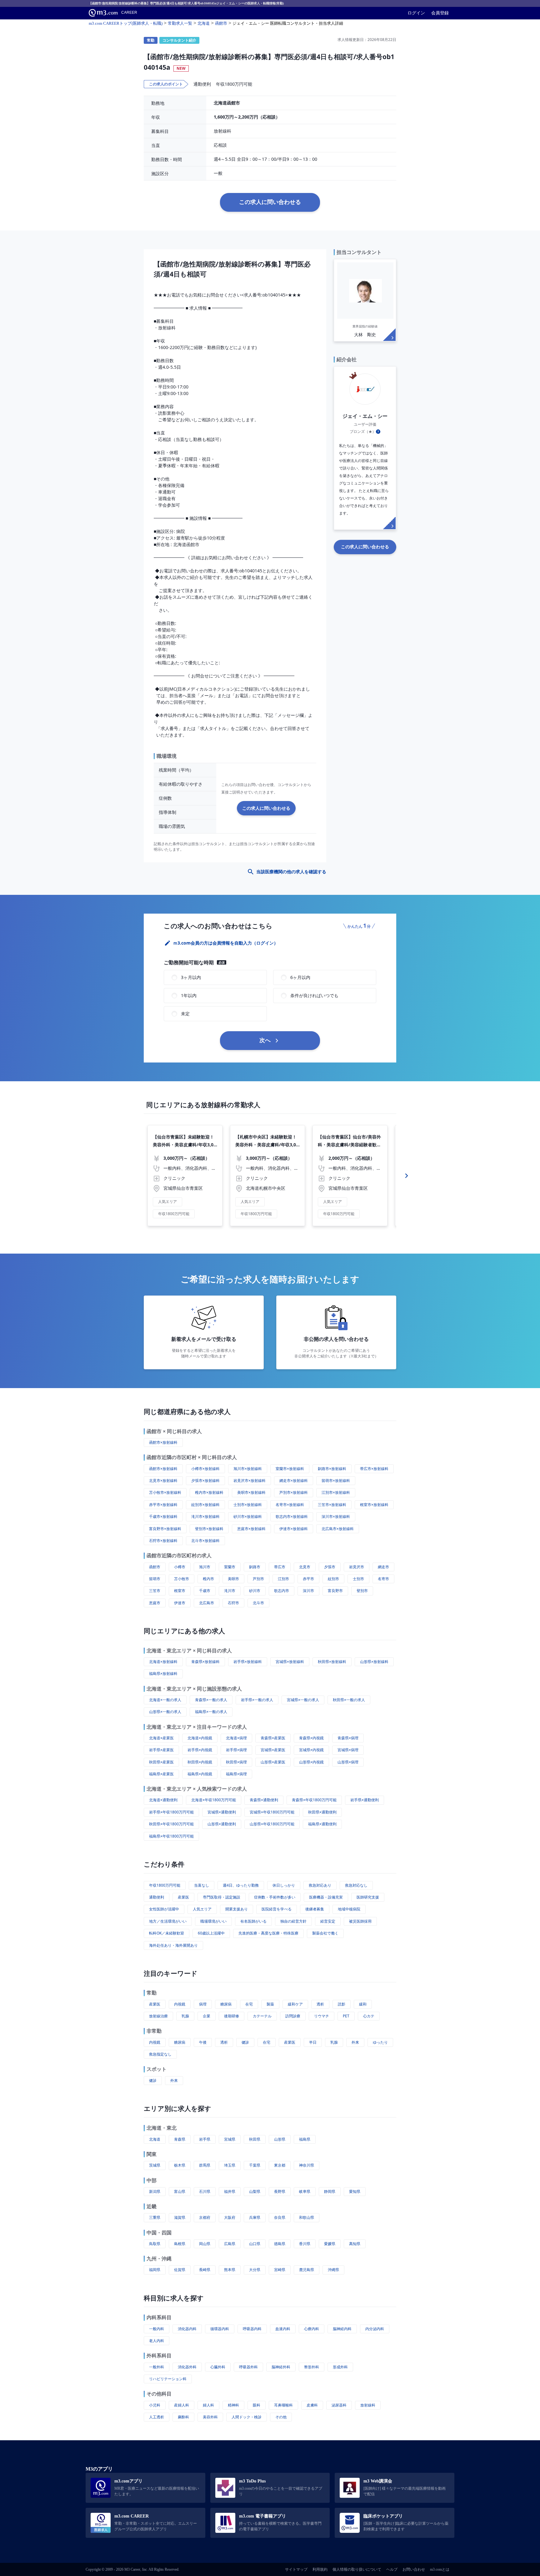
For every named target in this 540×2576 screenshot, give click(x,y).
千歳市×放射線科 (163, 1516)
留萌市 (155, 1579)
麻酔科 (183, 2417)
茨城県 (155, 2165)
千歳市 (205, 1591)
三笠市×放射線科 (332, 1505)
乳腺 (185, 2016)
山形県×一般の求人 (165, 1712)
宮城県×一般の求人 (303, 1700)
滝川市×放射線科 (205, 1516)
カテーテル (262, 2016)
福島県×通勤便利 (322, 1824)
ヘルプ (392, 2569)
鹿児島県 (307, 2270)
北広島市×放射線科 (338, 1529)
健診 (245, 2042)
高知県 (355, 2244)
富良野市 (335, 1591)
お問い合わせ (414, 2569)
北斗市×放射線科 (205, 1541)
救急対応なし (356, 1885)
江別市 (283, 1579)
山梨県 (255, 2191)
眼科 (257, 2405)
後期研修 (232, 2016)
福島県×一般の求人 (211, 1712)
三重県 (155, 2217)
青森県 (180, 2139)
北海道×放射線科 (163, 1662)
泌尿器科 (339, 2405)
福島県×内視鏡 (200, 1774)
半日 (313, 2042)
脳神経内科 (342, 2329)
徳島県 (280, 2244)
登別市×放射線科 (209, 1529)
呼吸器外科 (248, 2367)
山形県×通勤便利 (222, 1824)
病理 (203, 2004)
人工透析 (157, 2417)
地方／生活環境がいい (168, 1921)
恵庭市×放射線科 (251, 1529)
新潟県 (155, 2191)
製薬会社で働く (325, 1933)
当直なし (202, 1885)
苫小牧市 (182, 1579)
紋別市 (333, 1579)
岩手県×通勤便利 (365, 1800)
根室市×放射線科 (374, 1505)
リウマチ (322, 2016)
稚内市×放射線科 (209, 1492)
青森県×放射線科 (205, 1662)
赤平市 (308, 1579)
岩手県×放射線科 (248, 1662)
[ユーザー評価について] (378, 432)
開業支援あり (237, 1909)
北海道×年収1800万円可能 (214, 1800)
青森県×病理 (348, 1738)
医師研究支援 (368, 1897)
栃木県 (180, 2165)
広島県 (230, 2244)
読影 (342, 2004)
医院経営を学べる (277, 1909)
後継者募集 (315, 1909)
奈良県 (280, 2217)
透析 (320, 2004)
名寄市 (383, 1579)
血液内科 (283, 2329)
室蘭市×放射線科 (290, 1469)
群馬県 (205, 2165)
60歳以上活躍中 (211, 1933)
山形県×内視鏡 (311, 1762)
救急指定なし (160, 2054)
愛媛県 (330, 2244)
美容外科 (210, 2417)
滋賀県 (180, 2217)
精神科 (233, 2405)
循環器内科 (220, 2329)
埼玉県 (230, 2165)
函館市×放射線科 (163, 1442)
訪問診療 (293, 2016)
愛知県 (355, 2191)
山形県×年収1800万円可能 (272, 1824)
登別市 (362, 1591)
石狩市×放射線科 (163, 1541)
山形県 (280, 2139)
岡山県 (205, 2244)
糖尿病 (226, 2004)
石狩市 (233, 1603)
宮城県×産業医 (273, 1750)
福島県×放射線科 (163, 1673)
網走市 (383, 1567)
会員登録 (440, 13)
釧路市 (255, 1567)
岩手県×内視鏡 (200, 1750)
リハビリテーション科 (168, 2379)
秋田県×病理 (236, 1762)
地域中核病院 (349, 1909)
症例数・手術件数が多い (275, 1897)
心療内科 (312, 2329)
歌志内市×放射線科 (292, 1516)
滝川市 (230, 1591)
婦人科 (208, 2405)
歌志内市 (282, 1591)
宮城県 (230, 2139)
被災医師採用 (360, 1921)
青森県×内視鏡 (311, 1738)
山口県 (255, 2244)
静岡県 (330, 2191)
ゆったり (380, 2042)
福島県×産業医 (161, 1774)
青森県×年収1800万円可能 (314, 1800)
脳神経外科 (281, 2367)
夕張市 (330, 1567)
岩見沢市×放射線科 (250, 1481)
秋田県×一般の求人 (349, 1700)
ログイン (416, 13)
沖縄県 (333, 2270)
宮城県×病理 (348, 1750)
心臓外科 (218, 2367)
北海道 (155, 2139)
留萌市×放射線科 (336, 1481)
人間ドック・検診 (247, 2417)
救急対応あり (320, 1885)
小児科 (155, 2405)
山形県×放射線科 (374, 1662)
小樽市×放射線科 (205, 1469)
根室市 (180, 1591)
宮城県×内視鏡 (311, 1750)
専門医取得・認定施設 (222, 1897)
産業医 (183, 1897)
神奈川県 (307, 2165)
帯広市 (280, 1567)
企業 (207, 2016)
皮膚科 (312, 2405)
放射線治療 (158, 2016)
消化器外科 (187, 2367)
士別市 (358, 1579)
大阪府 (230, 2217)
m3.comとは (440, 2569)
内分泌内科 (375, 2329)
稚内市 (208, 1579)
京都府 (205, 2217)
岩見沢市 (357, 1567)
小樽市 (180, 1567)
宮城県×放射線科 (290, 1662)
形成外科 (340, 2367)
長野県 (280, 2191)
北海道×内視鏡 (200, 1738)
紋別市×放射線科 (205, 1505)
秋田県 (255, 2139)
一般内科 (157, 2329)
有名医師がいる (253, 1921)
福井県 (230, 2191)
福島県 (305, 2139)
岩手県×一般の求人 (257, 1700)
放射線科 (368, 2405)
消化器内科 (187, 2329)
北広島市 (207, 1603)
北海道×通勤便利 (163, 1800)
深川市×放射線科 (336, 1516)
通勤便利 (157, 1897)
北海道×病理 (236, 1738)
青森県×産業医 (273, 1738)
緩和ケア (295, 2004)
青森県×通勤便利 (264, 1800)
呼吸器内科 (252, 2329)
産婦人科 (182, 2405)
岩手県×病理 (236, 1750)
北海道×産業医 (161, 1738)
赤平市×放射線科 (163, 1505)
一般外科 (157, 2367)
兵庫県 (255, 2217)
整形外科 (312, 2367)
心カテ (369, 2016)
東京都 (280, 2165)
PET (346, 2016)
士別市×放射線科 (248, 1505)
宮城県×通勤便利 (222, 1812)
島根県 (180, 2244)
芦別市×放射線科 (294, 1492)
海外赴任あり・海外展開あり (173, 1945)
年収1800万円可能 (165, 1885)
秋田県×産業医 (161, 1762)
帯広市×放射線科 (374, 1469)
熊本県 (230, 2270)
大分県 (255, 2270)
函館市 (155, 1567)
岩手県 (205, 2139)
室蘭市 (230, 1567)
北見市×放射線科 (163, 1481)
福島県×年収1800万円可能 (171, 1836)
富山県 (180, 2191)
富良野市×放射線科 (165, 1529)
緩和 (363, 2004)
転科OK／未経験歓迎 (167, 1933)
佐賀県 (180, 2270)
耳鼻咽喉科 (283, 2405)
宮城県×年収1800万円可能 (272, 1812)
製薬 (270, 2004)
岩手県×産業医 (161, 1750)
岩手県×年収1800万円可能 (171, 1812)
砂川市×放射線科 (248, 1516)
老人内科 (157, 2341)
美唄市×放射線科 (251, 1492)
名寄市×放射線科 (290, 1505)
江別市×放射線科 (336, 1492)
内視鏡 (180, 2004)
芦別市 (258, 1579)
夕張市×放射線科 (205, 1481)
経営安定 (328, 1921)
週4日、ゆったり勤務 (241, 1885)
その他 (281, 2417)
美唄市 (233, 1579)
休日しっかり (284, 1885)
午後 (203, 2042)
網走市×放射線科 (294, 1481)
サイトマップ (296, 2569)
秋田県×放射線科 (332, 1662)
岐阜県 (305, 2191)
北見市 (305, 1567)
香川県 (305, 2244)
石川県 (205, 2191)
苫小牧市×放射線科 (165, 1492)
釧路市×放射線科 (332, 1469)
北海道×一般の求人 (165, 1700)
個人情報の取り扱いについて (357, 2569)
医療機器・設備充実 (326, 1897)
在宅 (249, 2004)
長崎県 (205, 2270)
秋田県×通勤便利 (322, 1812)
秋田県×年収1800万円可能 (171, 1824)
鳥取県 (155, 2244)
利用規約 (320, 2569)
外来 (355, 2042)
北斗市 (258, 1603)
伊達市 (180, 1603)
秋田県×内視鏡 (200, 1762)
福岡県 (155, 2270)
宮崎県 (280, 2270)
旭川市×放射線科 (248, 1469)
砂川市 (255, 1591)
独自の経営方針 (293, 1921)
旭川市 (205, 1567)
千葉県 (255, 2165)
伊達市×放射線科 (294, 1529)
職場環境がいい (213, 1921)
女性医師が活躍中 (164, 1909)
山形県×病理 (348, 1762)
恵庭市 (155, 1603)
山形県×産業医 (273, 1762)
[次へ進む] (407, 1176)
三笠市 (155, 1591)
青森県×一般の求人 (211, 1700)
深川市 (308, 1591)
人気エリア (202, 1909)
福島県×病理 (236, 1774)
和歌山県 (307, 2217)
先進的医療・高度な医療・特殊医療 (268, 1933)
